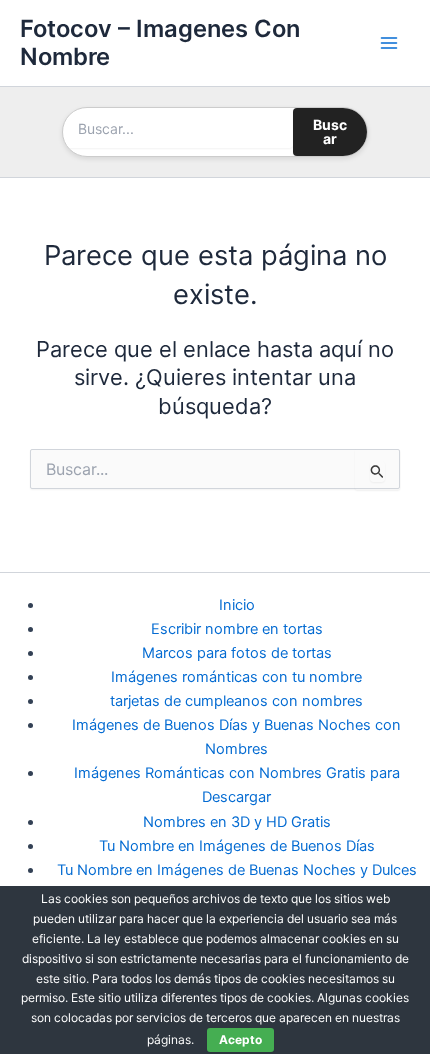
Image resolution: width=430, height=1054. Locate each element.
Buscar (330, 131)
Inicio (237, 605)
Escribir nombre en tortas (237, 629)
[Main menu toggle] (389, 43)
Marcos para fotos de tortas (237, 653)
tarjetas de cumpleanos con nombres (236, 701)
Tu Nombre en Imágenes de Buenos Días (237, 846)
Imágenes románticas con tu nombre (236, 677)
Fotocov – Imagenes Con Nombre (160, 42)
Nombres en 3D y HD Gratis (237, 822)
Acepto (240, 1039)
